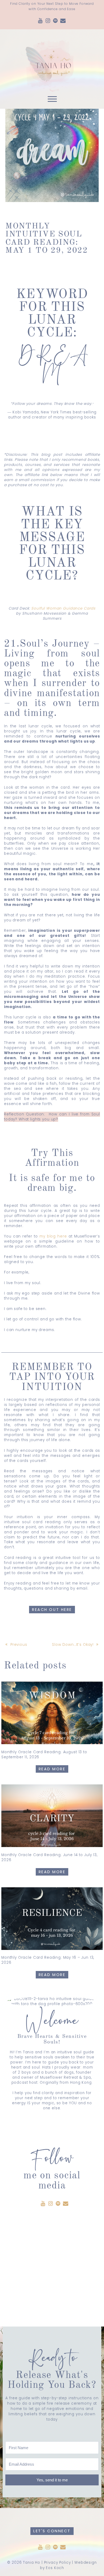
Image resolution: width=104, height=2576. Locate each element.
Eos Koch (55, 2568)
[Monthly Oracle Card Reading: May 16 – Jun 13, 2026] (52, 1919)
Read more (52, 1769)
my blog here (53, 1236)
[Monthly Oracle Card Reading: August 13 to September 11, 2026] (52, 1713)
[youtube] (41, 21)
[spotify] (55, 21)
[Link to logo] (52, 61)
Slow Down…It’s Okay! (73, 1645)
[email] (63, 21)
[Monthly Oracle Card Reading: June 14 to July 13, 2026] (52, 1816)
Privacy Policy (57, 2563)
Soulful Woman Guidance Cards (63, 608)
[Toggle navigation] (52, 100)
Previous (19, 1645)
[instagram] (48, 21)
